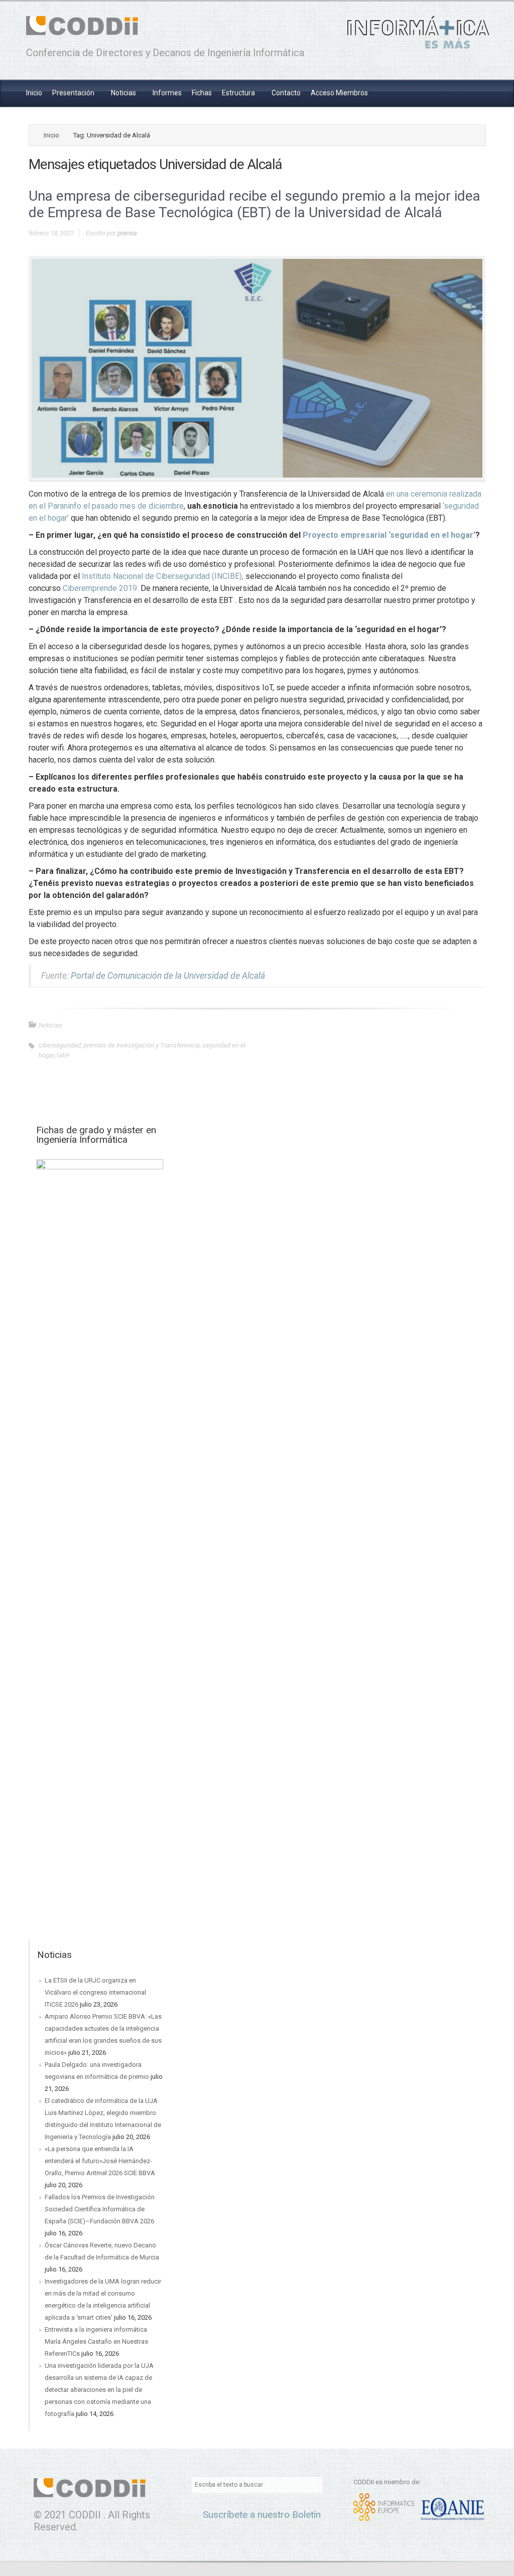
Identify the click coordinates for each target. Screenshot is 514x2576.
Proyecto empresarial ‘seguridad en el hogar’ (389, 535)
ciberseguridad (60, 1045)
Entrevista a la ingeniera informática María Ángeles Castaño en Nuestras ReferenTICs (96, 2341)
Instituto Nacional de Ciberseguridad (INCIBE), (162, 576)
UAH (63, 1055)
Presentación (74, 93)
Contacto (286, 93)
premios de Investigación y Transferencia (142, 1045)
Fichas (202, 93)
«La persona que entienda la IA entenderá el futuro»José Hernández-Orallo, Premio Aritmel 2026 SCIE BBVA (100, 2161)
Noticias (124, 93)
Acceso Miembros (339, 93)
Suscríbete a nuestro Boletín (261, 2515)
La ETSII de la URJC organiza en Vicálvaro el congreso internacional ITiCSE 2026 (95, 1992)
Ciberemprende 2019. (102, 588)
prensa (127, 233)
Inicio (34, 93)
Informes (167, 93)
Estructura (239, 93)
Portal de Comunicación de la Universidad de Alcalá (168, 976)
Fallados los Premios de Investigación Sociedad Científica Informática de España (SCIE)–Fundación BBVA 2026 (100, 2209)
